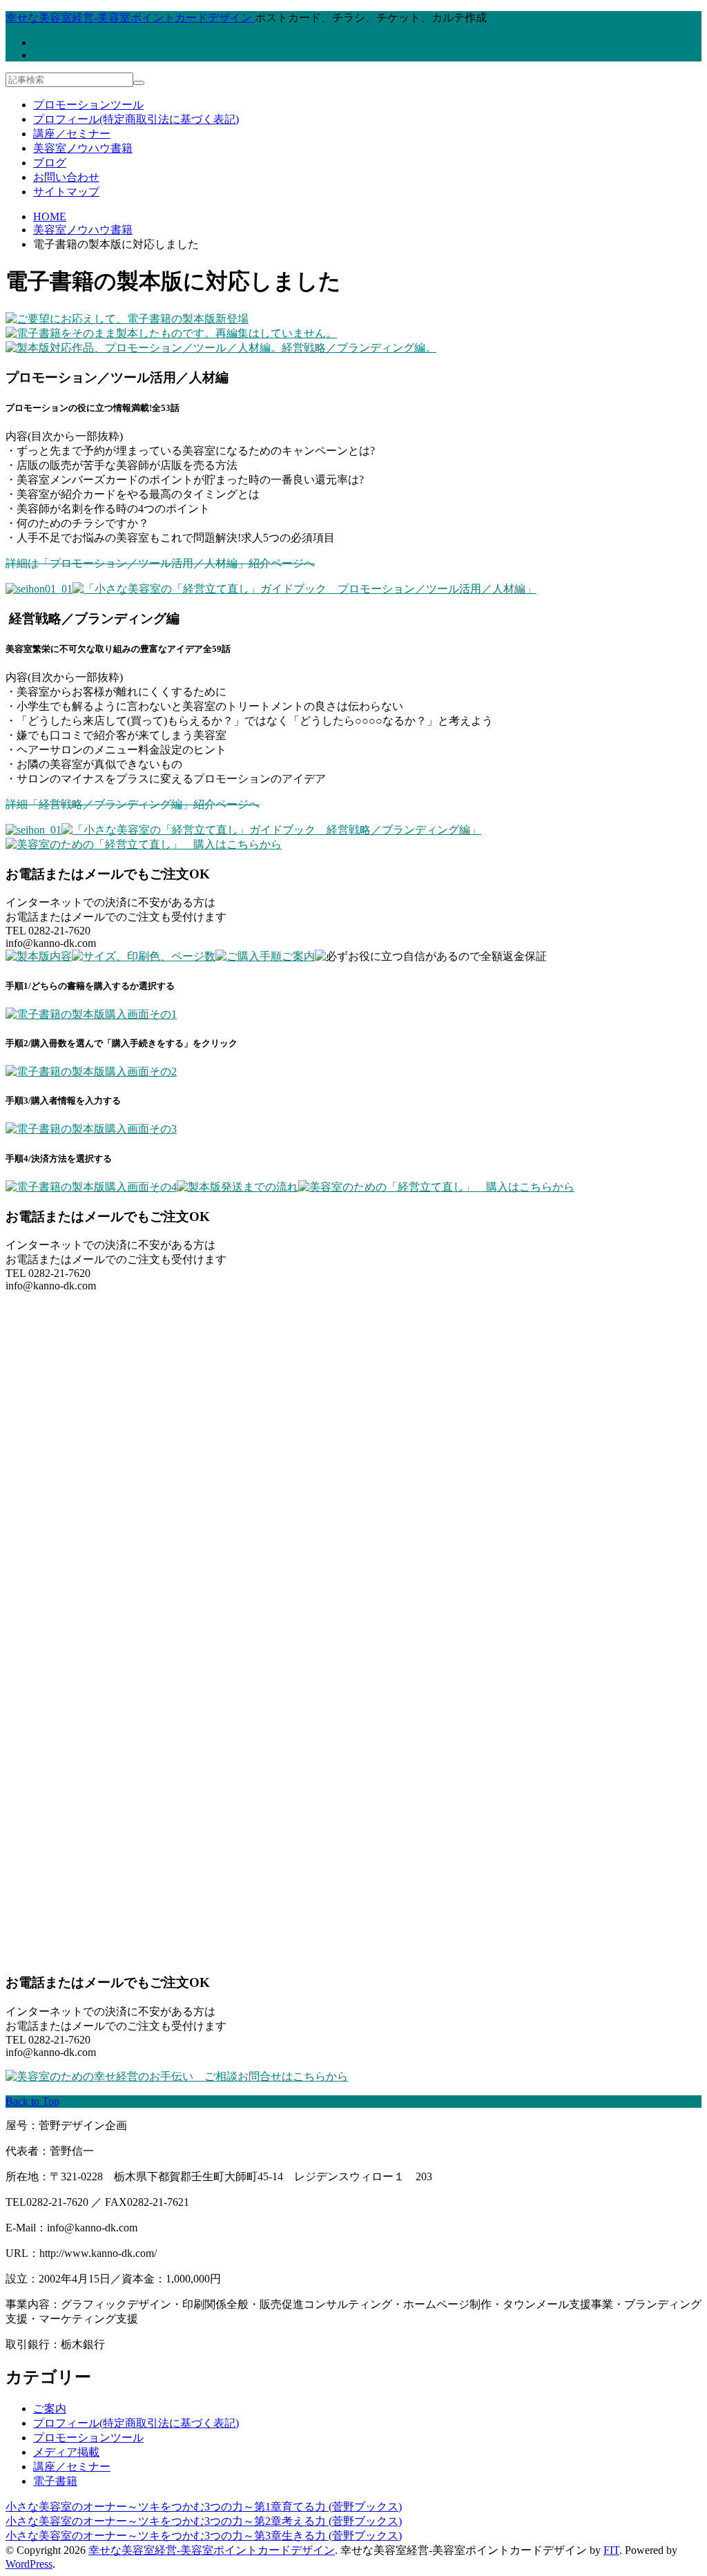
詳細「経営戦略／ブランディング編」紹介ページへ (133, 804)
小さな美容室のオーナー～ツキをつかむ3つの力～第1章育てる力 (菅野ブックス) (204, 2507)
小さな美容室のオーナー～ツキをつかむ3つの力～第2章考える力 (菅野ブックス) (204, 2521)
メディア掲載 (66, 2452)
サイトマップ (66, 192)
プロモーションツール (88, 105)
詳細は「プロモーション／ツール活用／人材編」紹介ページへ (160, 563)
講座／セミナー (72, 134)
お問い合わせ (66, 177)
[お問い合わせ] (177, 2076)
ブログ (50, 163)
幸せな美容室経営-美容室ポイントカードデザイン (212, 2550)
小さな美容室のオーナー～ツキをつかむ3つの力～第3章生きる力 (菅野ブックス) (204, 2536)
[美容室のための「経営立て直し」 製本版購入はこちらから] (144, 844)
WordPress (29, 2564)
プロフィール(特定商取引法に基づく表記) (136, 119)
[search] (139, 83)
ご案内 (50, 2409)
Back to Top (32, 2101)
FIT (611, 2550)
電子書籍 (55, 2481)
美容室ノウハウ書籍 (83, 148)
